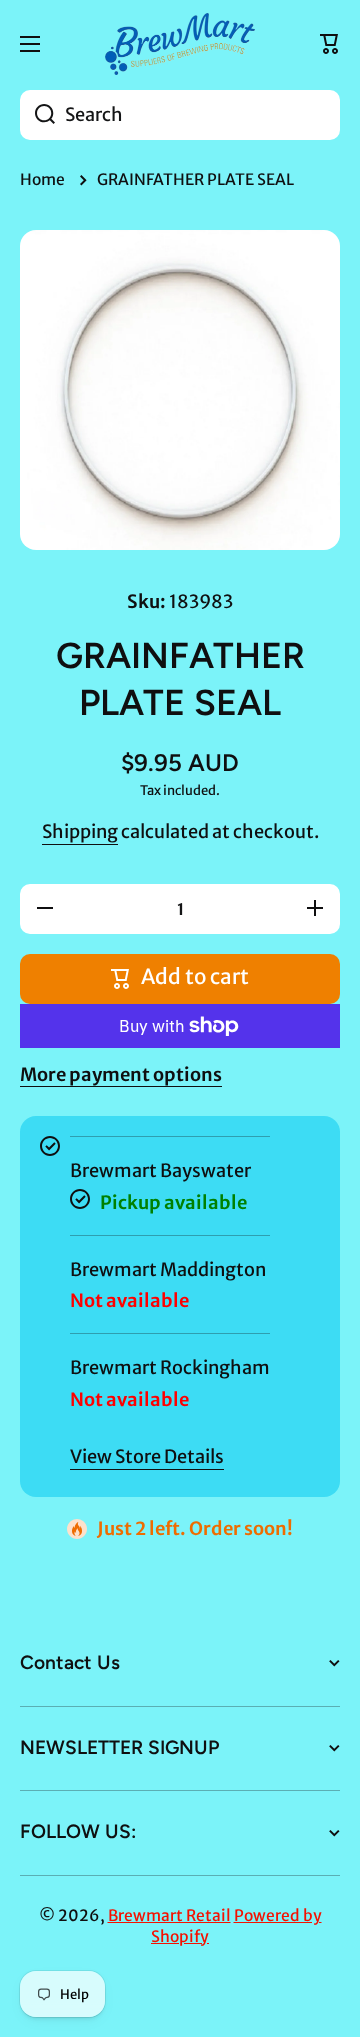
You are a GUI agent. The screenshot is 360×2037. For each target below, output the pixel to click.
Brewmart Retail (169, 1915)
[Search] (37, 115)
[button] (330, 44)
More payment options (121, 1074)
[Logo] (180, 44)
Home (42, 179)
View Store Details (147, 1456)
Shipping (80, 831)
